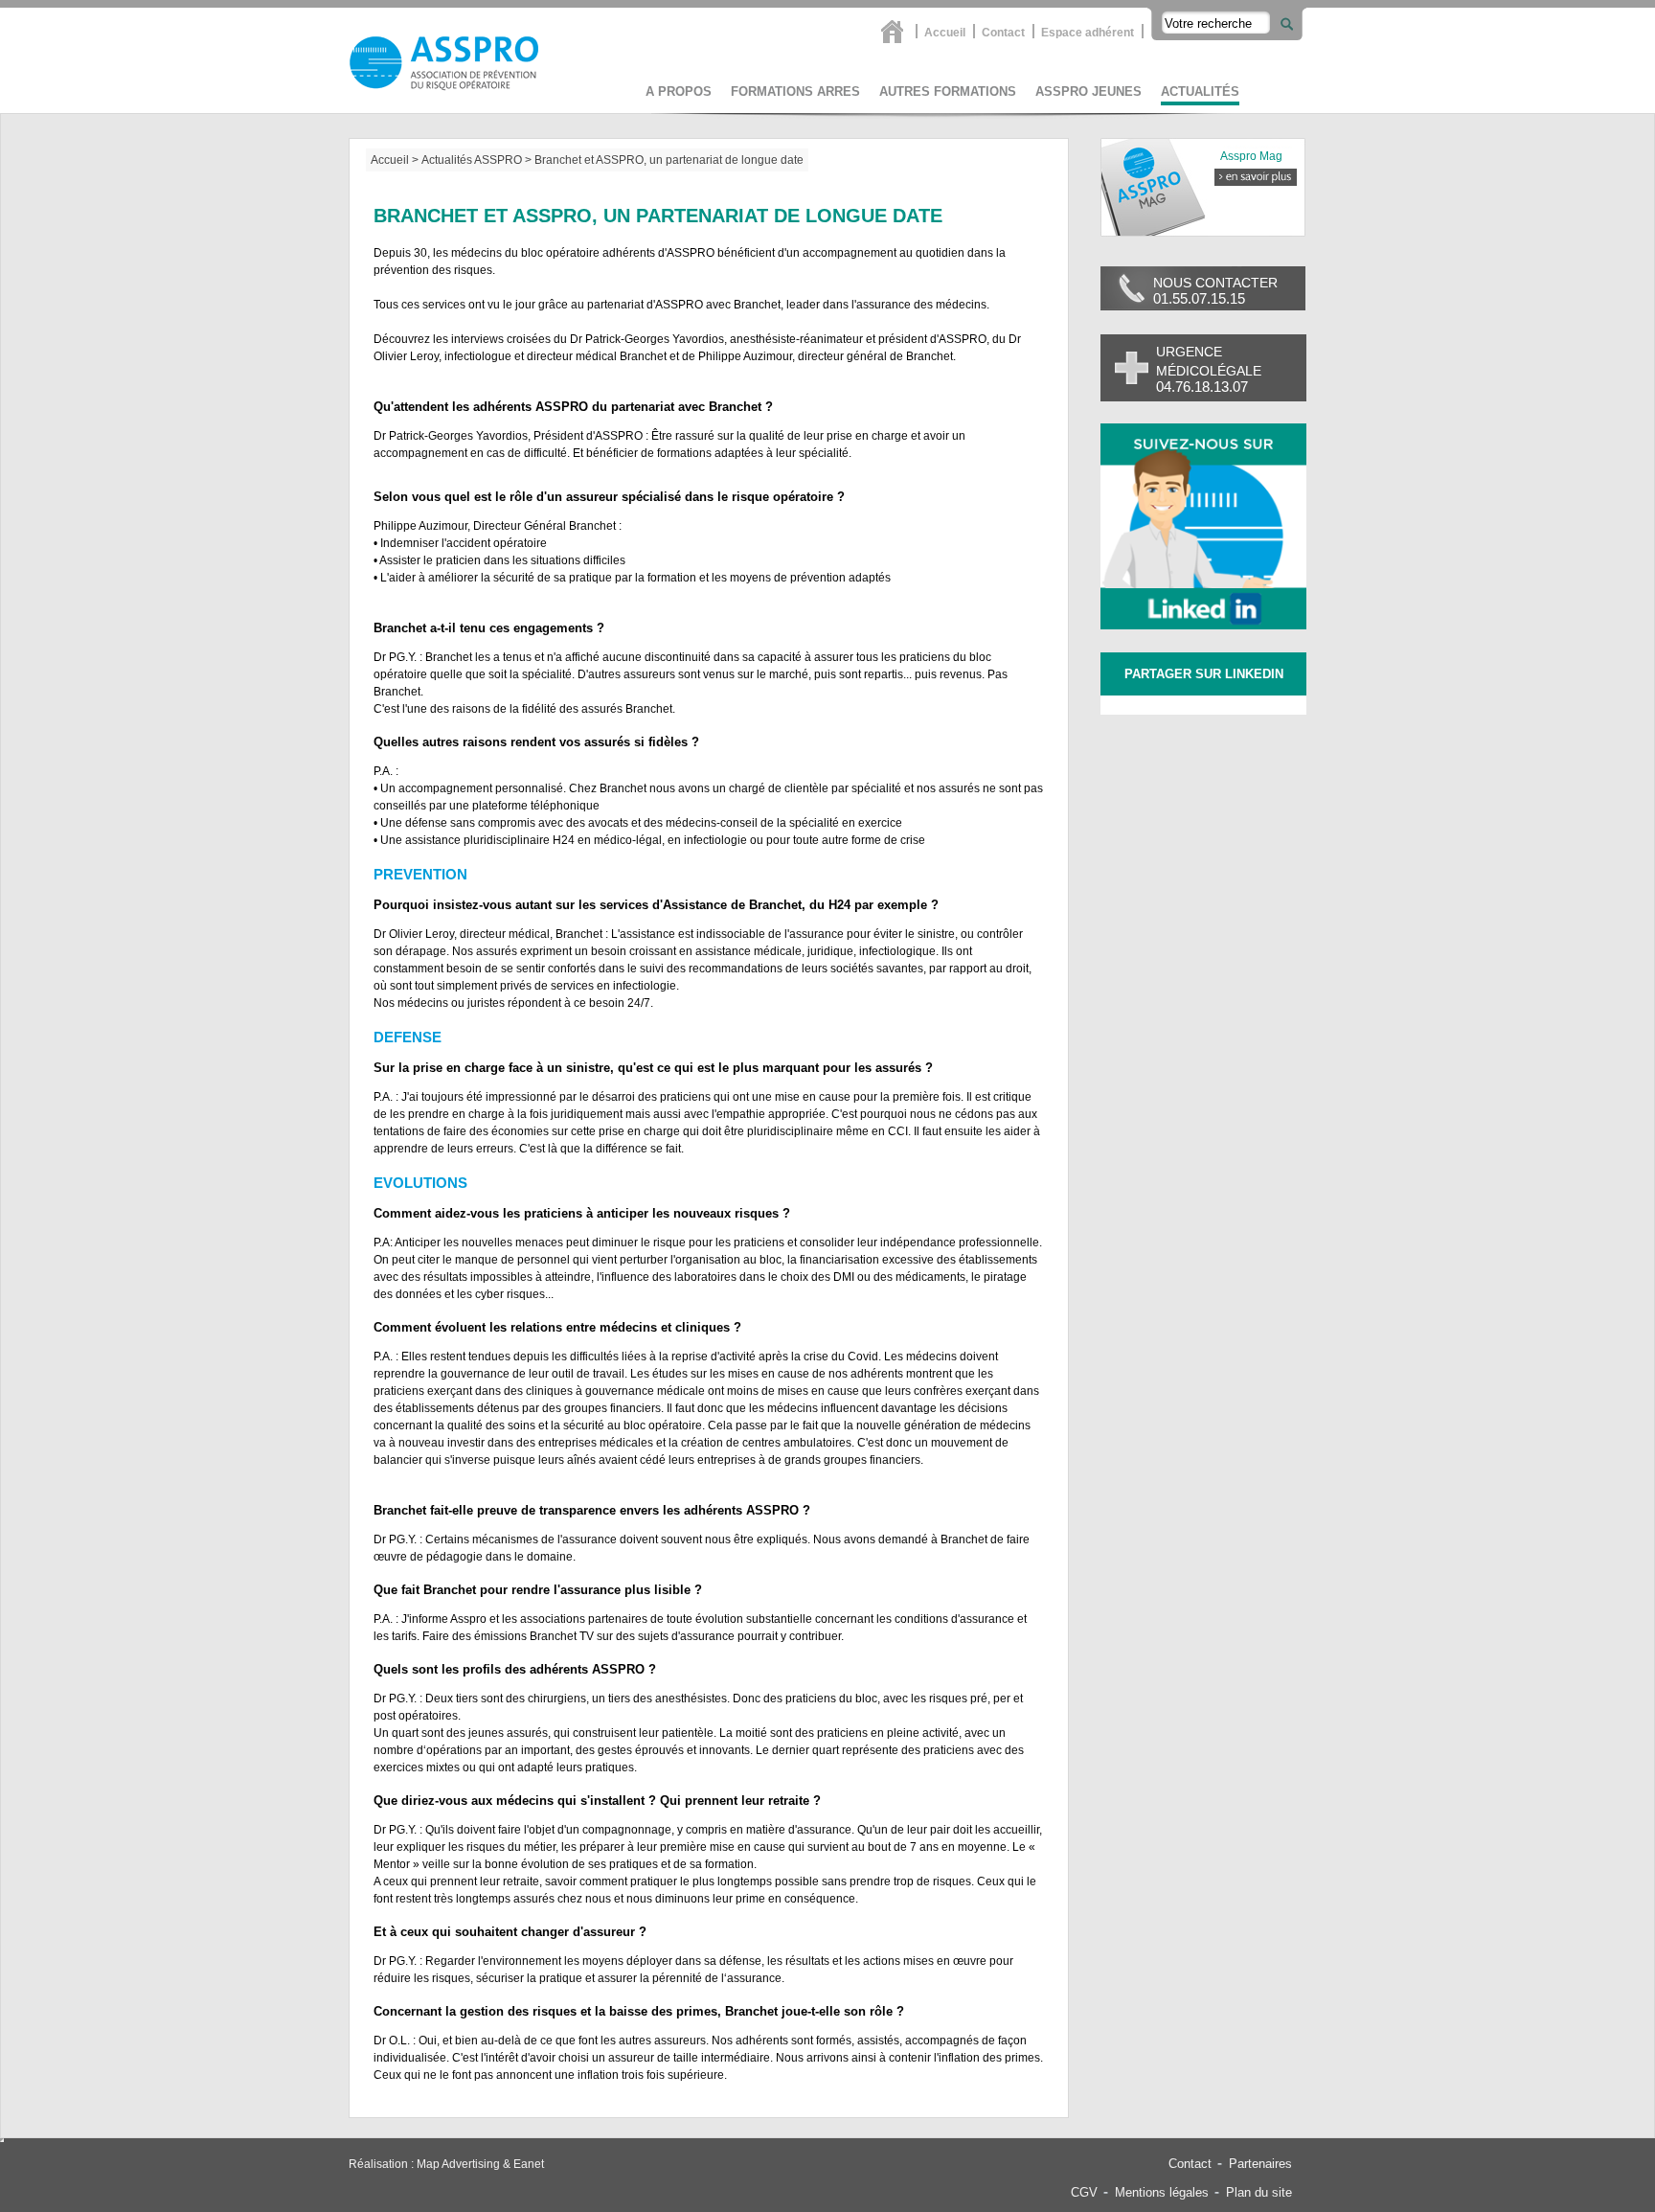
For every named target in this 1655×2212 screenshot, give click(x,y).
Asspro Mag (1251, 156)
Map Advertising (458, 2164)
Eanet (529, 2164)
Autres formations (948, 91)
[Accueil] (895, 31)
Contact (1003, 32)
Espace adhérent (1088, 32)
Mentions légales (1162, 2192)
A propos (679, 91)
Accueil (945, 32)
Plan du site (1259, 2192)
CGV (1084, 2192)
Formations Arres (795, 91)
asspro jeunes (1088, 91)
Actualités (1200, 91)
